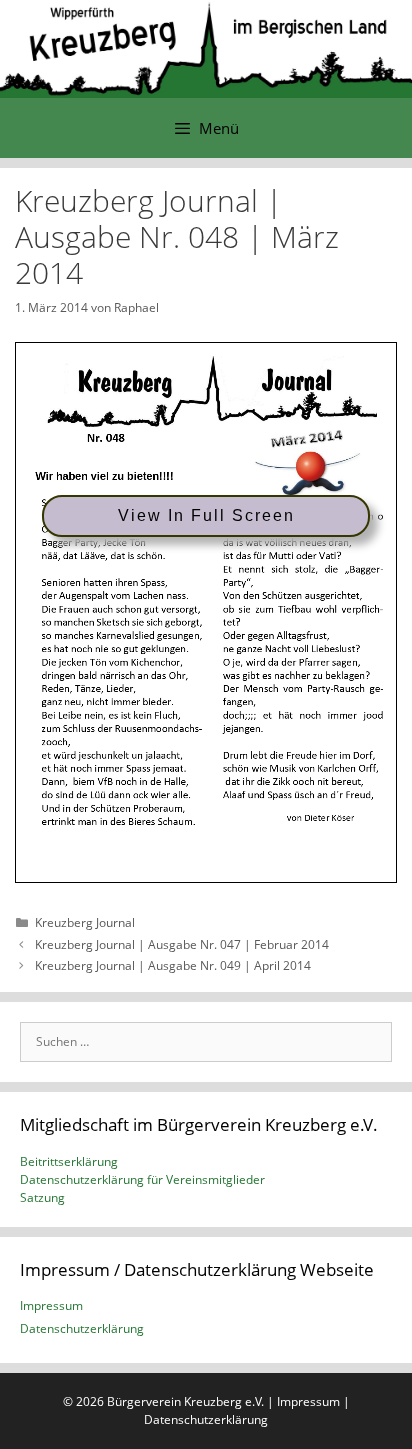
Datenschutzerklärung (82, 1328)
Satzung (42, 1197)
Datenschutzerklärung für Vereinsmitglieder (142, 1179)
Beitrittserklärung (69, 1161)
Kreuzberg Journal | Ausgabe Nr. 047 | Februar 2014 (182, 944)
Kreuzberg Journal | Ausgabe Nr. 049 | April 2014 (173, 965)
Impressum (51, 1305)
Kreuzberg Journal (85, 922)
